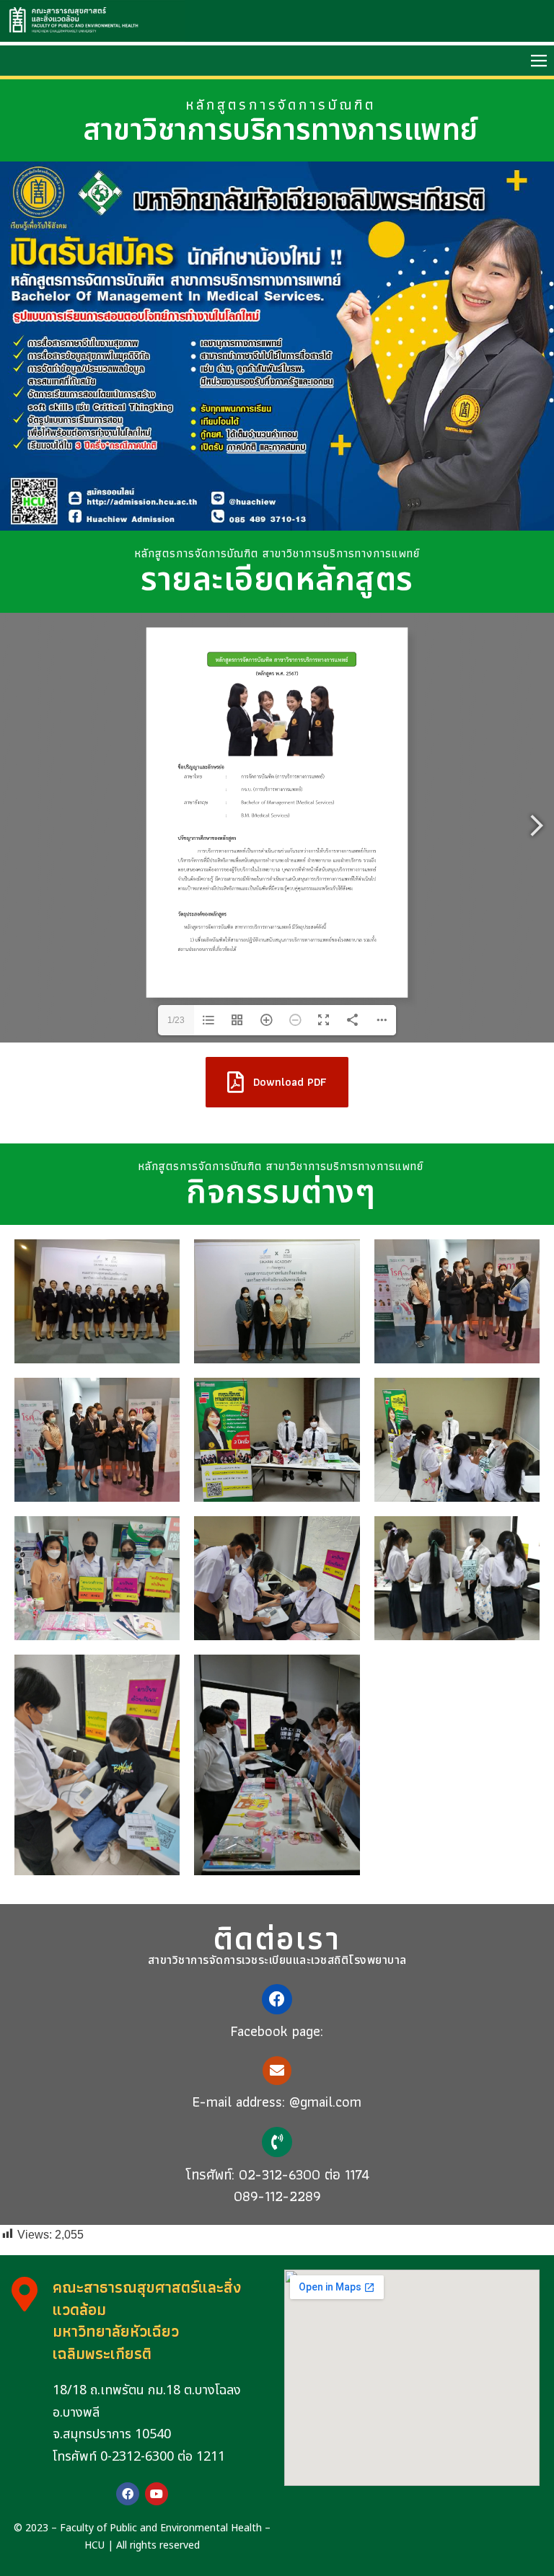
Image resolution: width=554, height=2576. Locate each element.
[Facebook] (128, 2494)
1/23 (176, 1020)
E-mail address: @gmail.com (277, 2102)
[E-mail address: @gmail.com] (277, 2071)
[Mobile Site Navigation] (539, 61)
